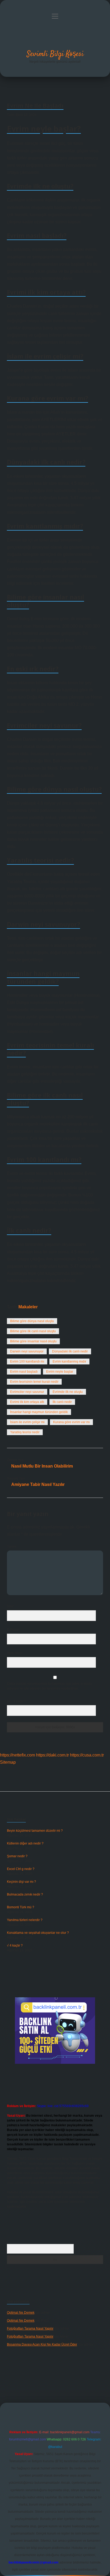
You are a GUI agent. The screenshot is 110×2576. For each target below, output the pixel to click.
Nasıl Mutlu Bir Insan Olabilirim (42, 1466)
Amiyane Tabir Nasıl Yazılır (38, 1484)
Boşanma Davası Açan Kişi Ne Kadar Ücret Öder (42, 2344)
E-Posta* (13, 1630)
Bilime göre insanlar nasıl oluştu (33, 1341)
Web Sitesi (15, 1653)
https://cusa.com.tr (87, 1755)
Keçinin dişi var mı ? (21, 1882)
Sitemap (8, 1762)
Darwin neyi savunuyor (27, 1351)
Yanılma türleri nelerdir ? (25, 1920)
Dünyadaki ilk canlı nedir (70, 1351)
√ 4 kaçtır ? (15, 1945)
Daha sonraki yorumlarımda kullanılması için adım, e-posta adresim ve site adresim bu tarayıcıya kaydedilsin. (49, 1686)
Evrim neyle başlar (60, 1372)
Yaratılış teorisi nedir (25, 1432)
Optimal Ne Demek (21, 2313)
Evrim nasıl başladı (24, 1372)
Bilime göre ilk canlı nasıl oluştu (33, 1331)
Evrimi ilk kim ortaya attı (27, 1402)
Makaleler (28, 1307)
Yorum (12, 1547)
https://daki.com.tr (52, 1755)
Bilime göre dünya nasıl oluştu (32, 1321)
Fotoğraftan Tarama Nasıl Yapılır (30, 2329)
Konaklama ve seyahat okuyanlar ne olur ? (38, 1933)
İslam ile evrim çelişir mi (27, 1422)
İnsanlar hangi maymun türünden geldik (39, 1412)
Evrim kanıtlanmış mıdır (69, 1361)
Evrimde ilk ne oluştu (68, 1392)
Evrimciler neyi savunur (27, 1392)
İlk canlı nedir (62, 1402)
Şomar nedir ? (17, 1856)
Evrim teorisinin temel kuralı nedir (34, 1382)
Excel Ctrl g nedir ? (21, 1869)
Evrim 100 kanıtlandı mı (27, 1361)
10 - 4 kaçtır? (17, 1701)
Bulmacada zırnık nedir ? (25, 1894)
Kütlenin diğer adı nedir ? (25, 1843)
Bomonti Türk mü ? (21, 1907)
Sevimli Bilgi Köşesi (55, 54)
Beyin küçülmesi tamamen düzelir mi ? (35, 1831)
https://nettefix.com (17, 1755)
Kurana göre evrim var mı (71, 1422)
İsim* (11, 1606)
